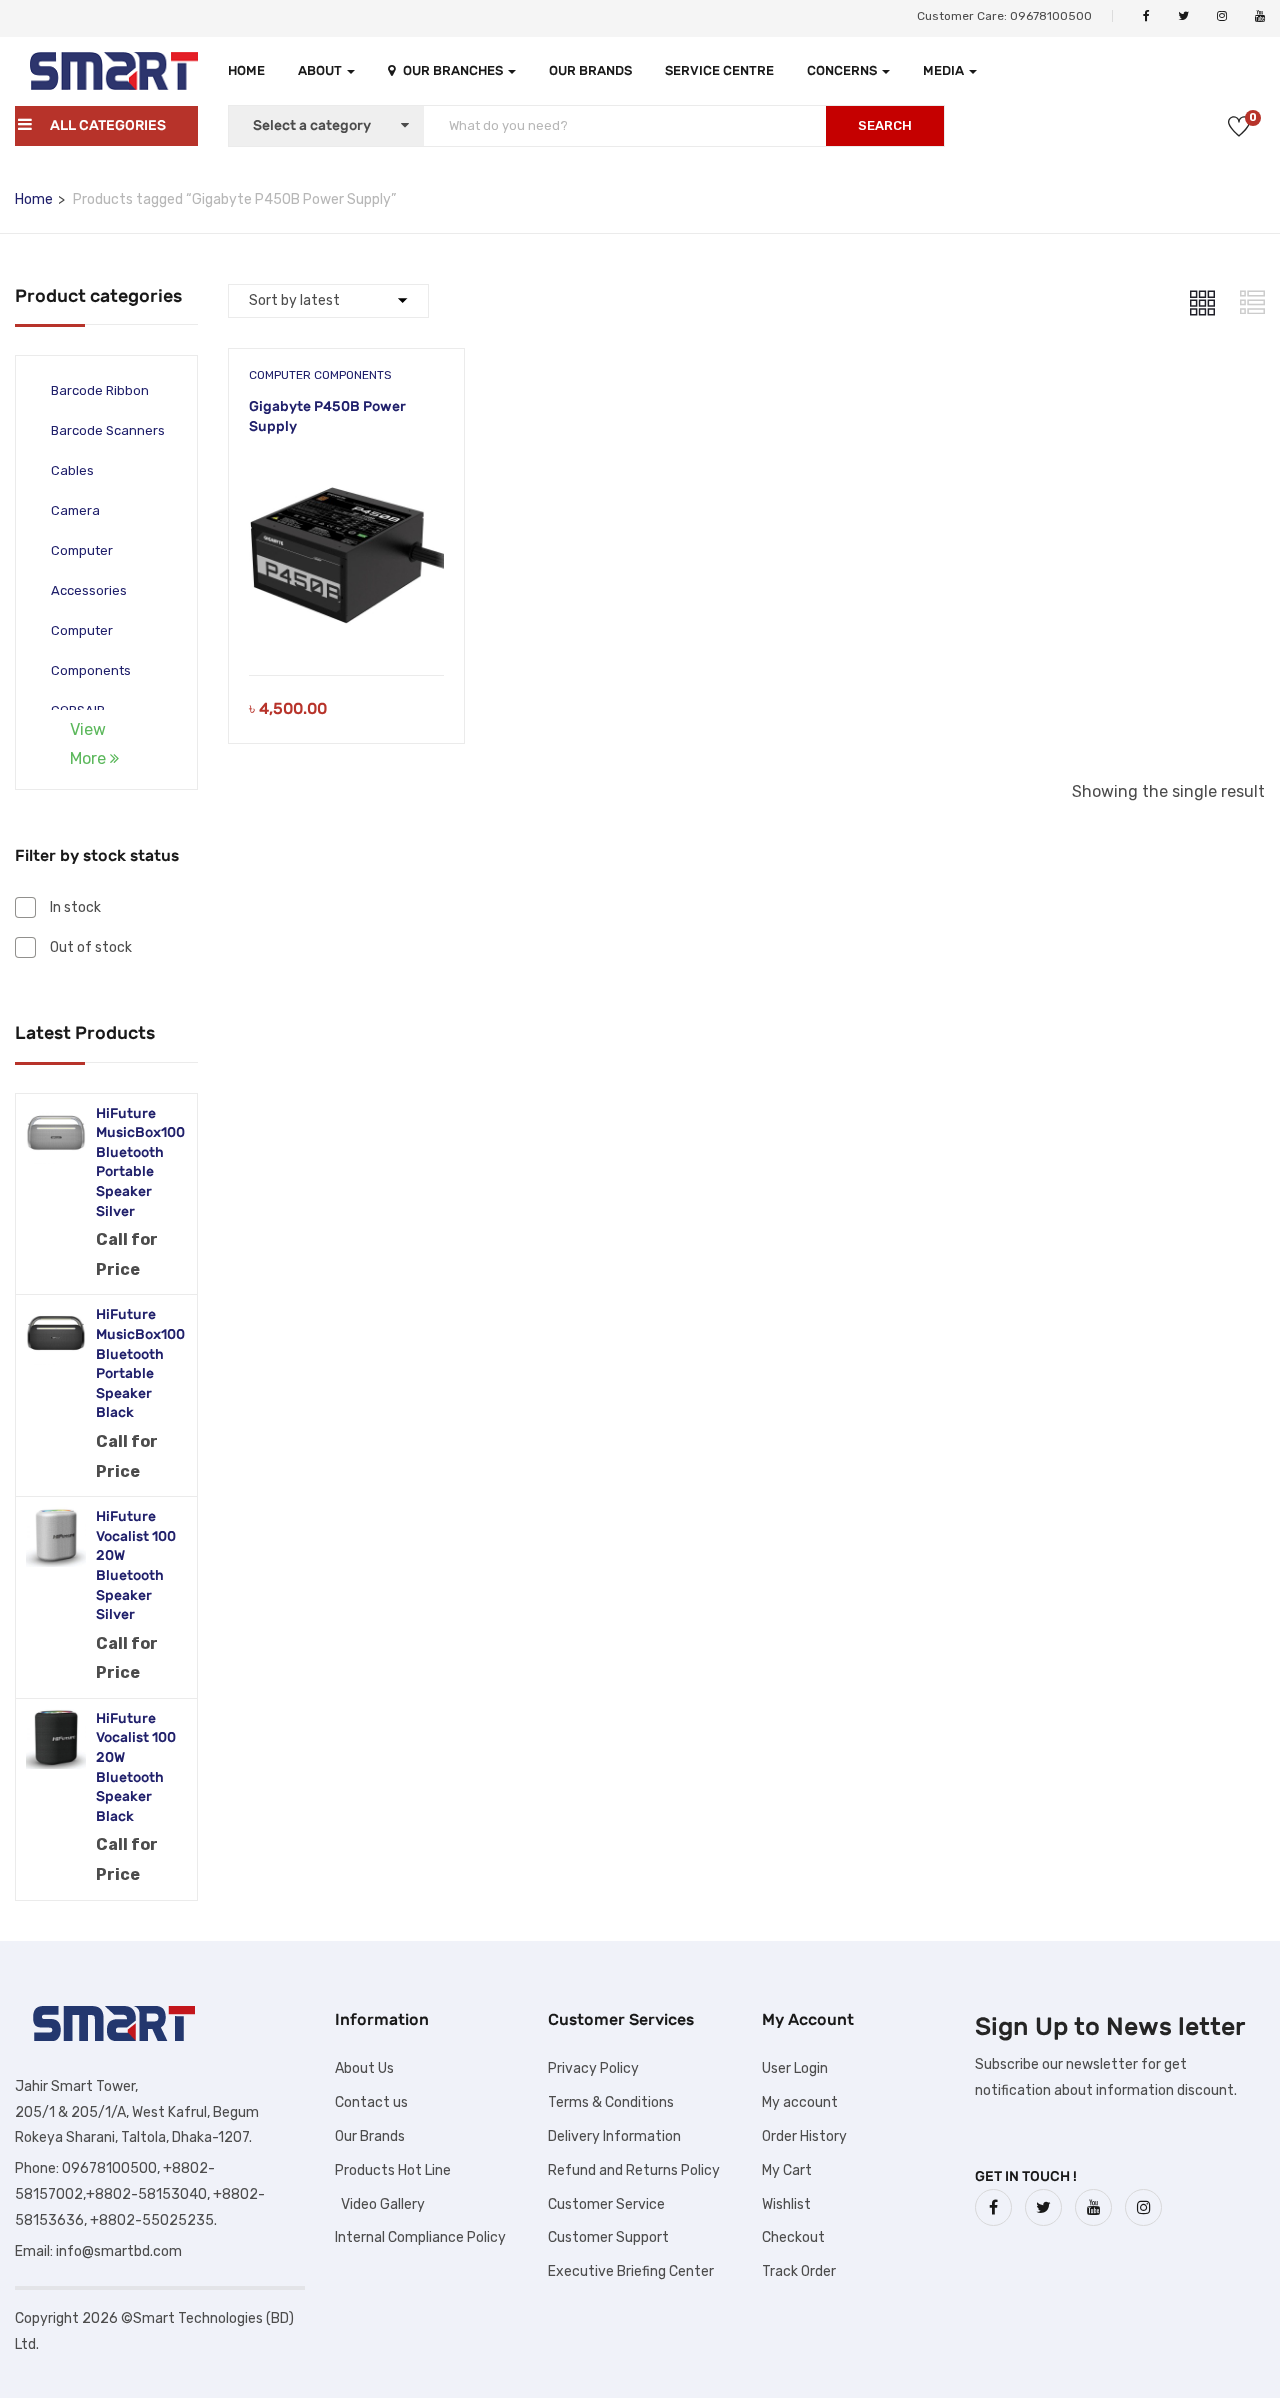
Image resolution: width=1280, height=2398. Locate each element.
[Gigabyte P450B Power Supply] (346, 469)
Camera (75, 510)
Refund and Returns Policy (634, 2170)
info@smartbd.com (119, 2251)
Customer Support (608, 2237)
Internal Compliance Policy (420, 2237)
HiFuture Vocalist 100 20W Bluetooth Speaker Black (136, 1767)
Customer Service (606, 2204)
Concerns (843, 70)
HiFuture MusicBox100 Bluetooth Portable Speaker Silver (140, 1162)
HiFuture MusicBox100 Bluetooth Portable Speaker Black (140, 1363)
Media (945, 70)
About (321, 70)
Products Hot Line (393, 2170)
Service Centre (719, 70)
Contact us (371, 2102)
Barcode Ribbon (100, 390)
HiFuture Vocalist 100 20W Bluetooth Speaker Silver (136, 1565)
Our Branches (454, 70)
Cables (72, 470)
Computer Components (320, 375)
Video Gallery (380, 2204)
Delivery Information (614, 2136)
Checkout (793, 2237)
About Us (364, 2068)
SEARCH (885, 125)
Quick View (346, 624)
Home (246, 70)
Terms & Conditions (611, 2102)
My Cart (787, 2170)
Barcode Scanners (108, 430)
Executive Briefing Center (631, 2271)
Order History (804, 2136)
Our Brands (590, 70)
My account (800, 2102)
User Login (795, 2068)
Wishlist (786, 2204)
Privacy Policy (593, 2068)
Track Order (799, 2271)
